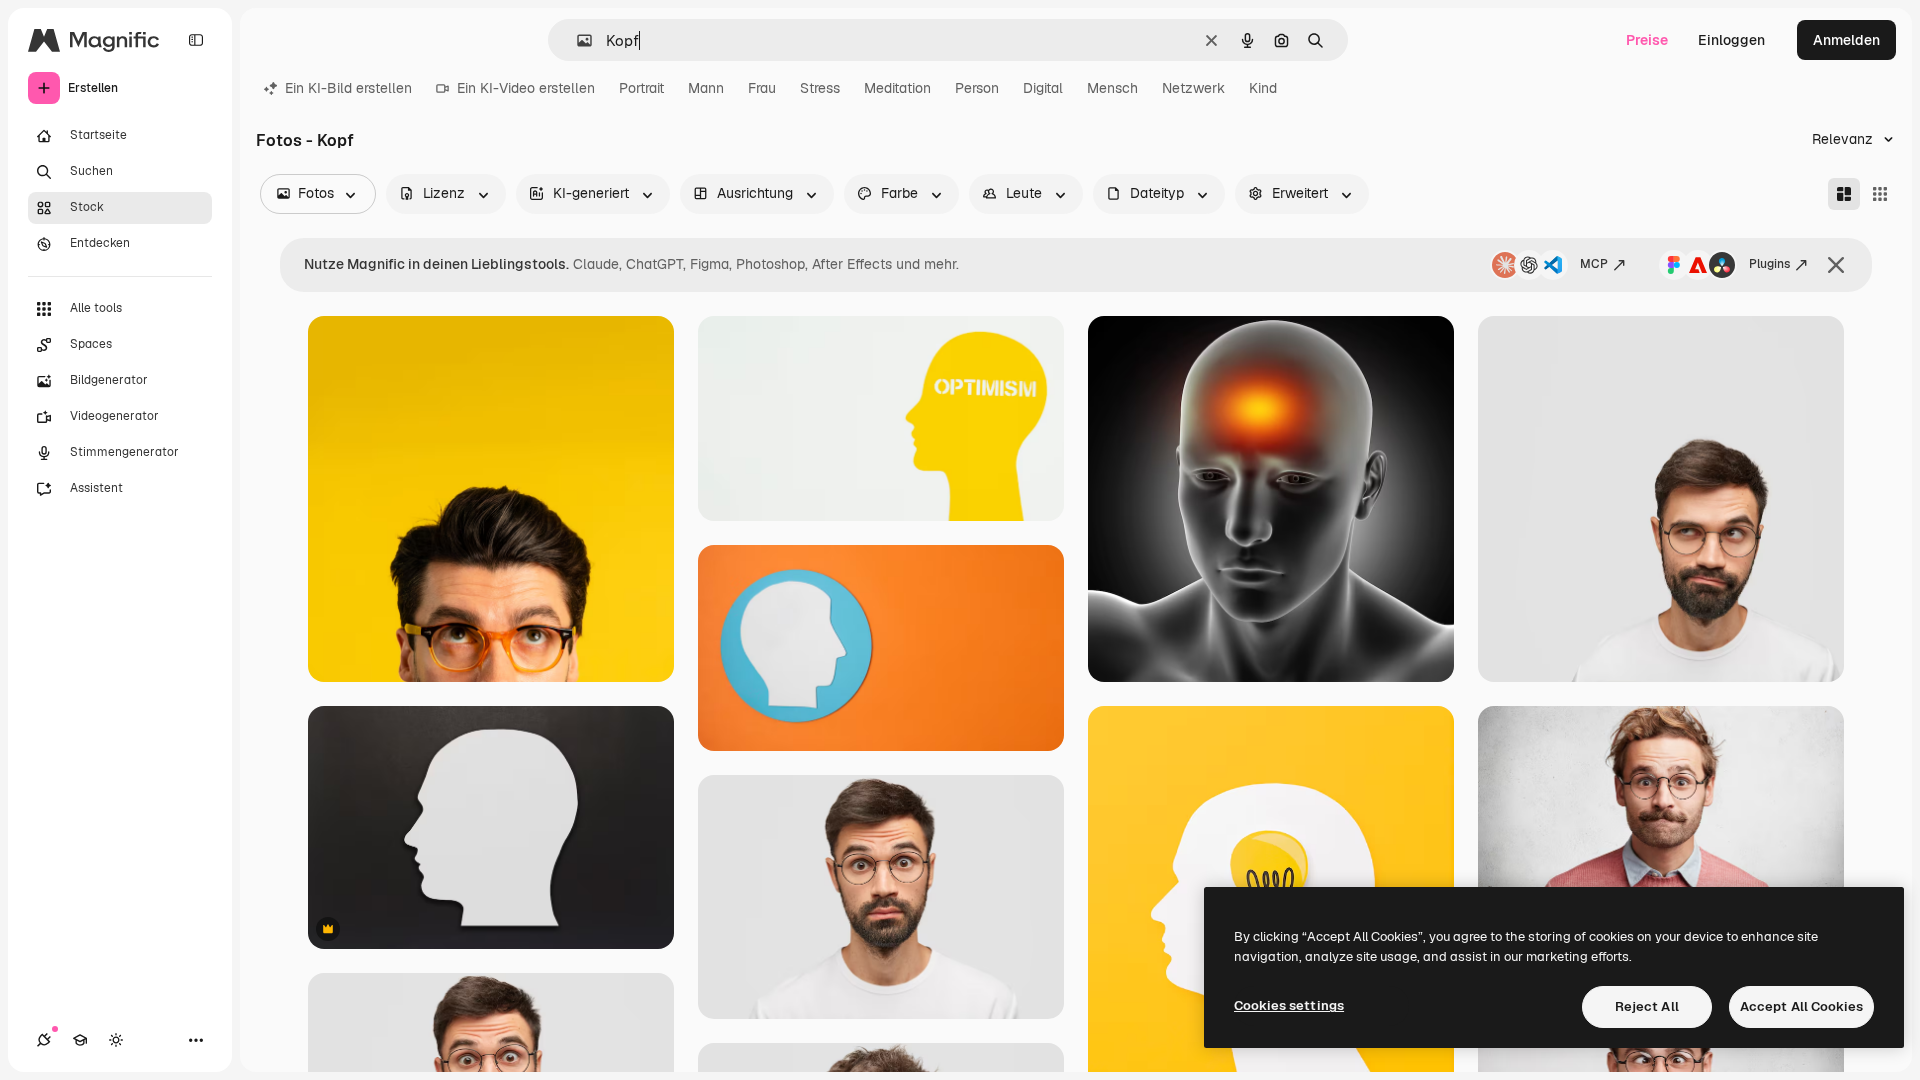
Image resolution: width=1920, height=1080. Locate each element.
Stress (820, 88)
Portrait (641, 88)
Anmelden (1846, 40)
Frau (762, 88)
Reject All (1647, 1006)
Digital (1043, 88)
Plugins (1769, 264)
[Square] (1880, 194)
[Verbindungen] (44, 1040)
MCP (1594, 264)
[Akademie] (80, 1040)
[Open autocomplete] (576, 40)
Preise (1647, 40)
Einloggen (1731, 40)
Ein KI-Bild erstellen (348, 88)
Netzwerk (1193, 88)
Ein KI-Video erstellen (526, 88)
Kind (1263, 88)
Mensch (1112, 88)
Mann (706, 88)
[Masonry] (1844, 194)
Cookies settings (1289, 1005)
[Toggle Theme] (116, 1040)
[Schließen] (1836, 265)
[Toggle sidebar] (196, 40)
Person (977, 88)
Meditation (897, 88)
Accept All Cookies (1801, 1006)
